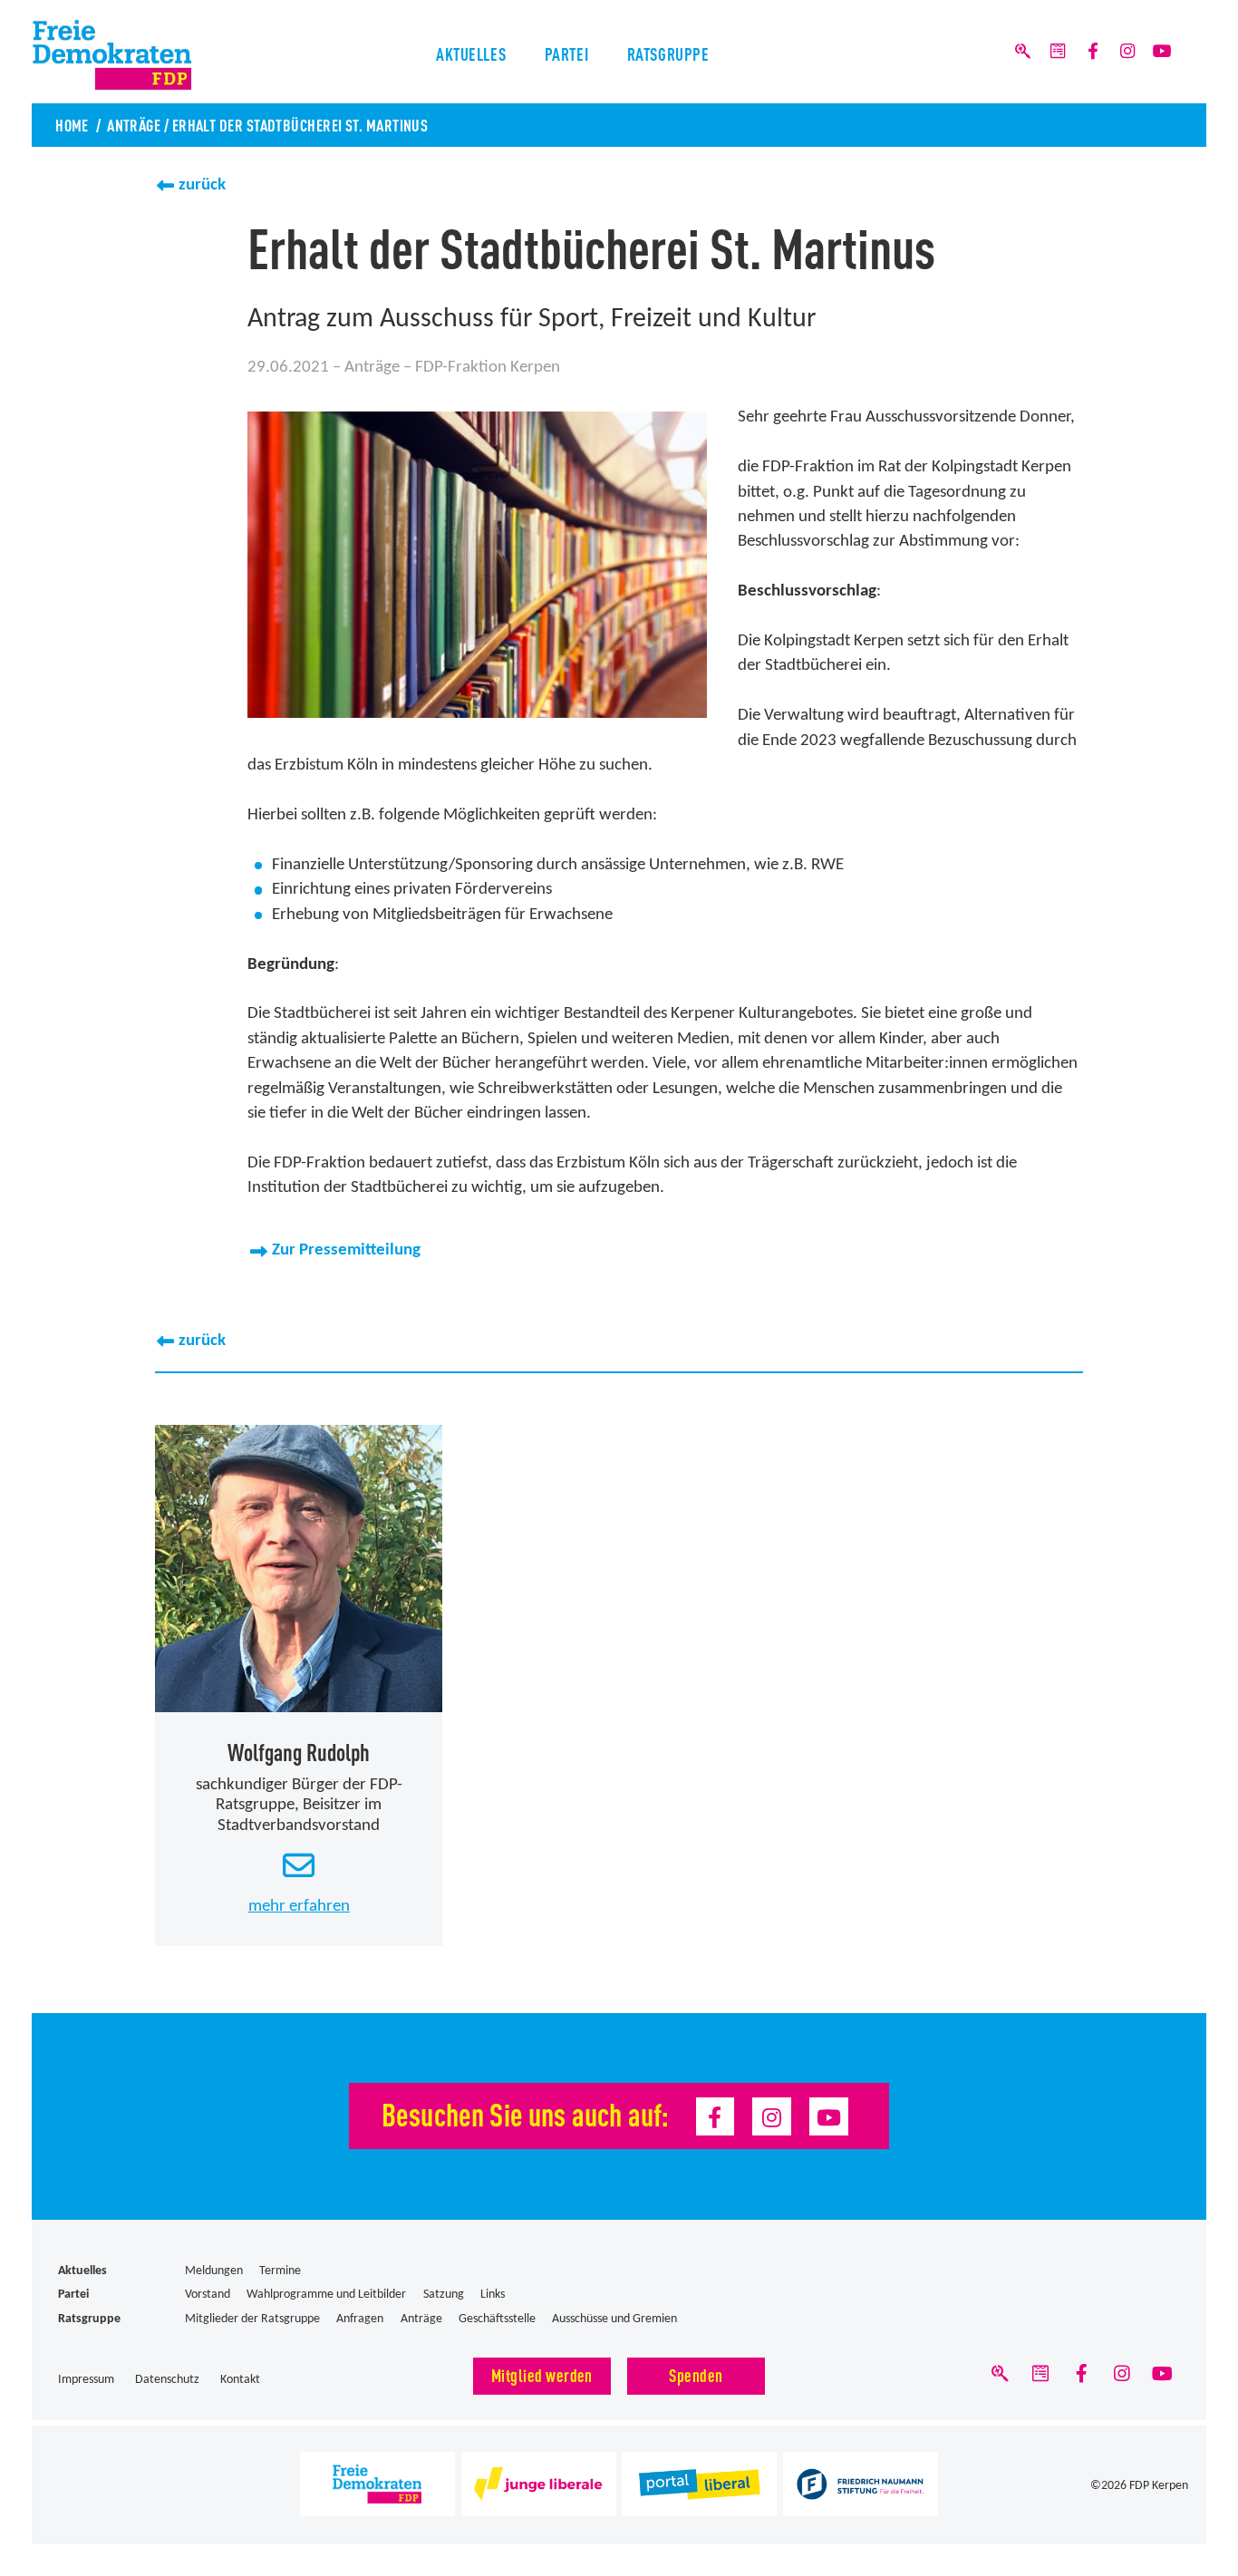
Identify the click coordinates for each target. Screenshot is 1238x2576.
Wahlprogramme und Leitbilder (326, 2295)
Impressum (86, 2380)
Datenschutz (167, 2380)
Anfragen (360, 2319)
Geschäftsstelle (497, 2319)
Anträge (134, 124)
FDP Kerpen (1159, 2486)
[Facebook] (1092, 52)
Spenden (696, 2374)
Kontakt (240, 2380)
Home (72, 124)
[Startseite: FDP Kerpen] (142, 55)
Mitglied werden (542, 2374)
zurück (202, 185)
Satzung (444, 2295)
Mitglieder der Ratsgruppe (252, 2319)
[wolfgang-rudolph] (299, 1569)
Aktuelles (471, 53)
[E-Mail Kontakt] (299, 1867)
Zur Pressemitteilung (346, 1250)
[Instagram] (1127, 52)
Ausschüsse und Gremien (614, 2319)
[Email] (1058, 52)
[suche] (1023, 52)
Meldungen (214, 2271)
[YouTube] (1162, 52)
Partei (566, 53)
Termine (280, 2271)
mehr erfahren (299, 1907)
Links (493, 2295)
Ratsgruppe (668, 53)
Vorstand (208, 2295)
